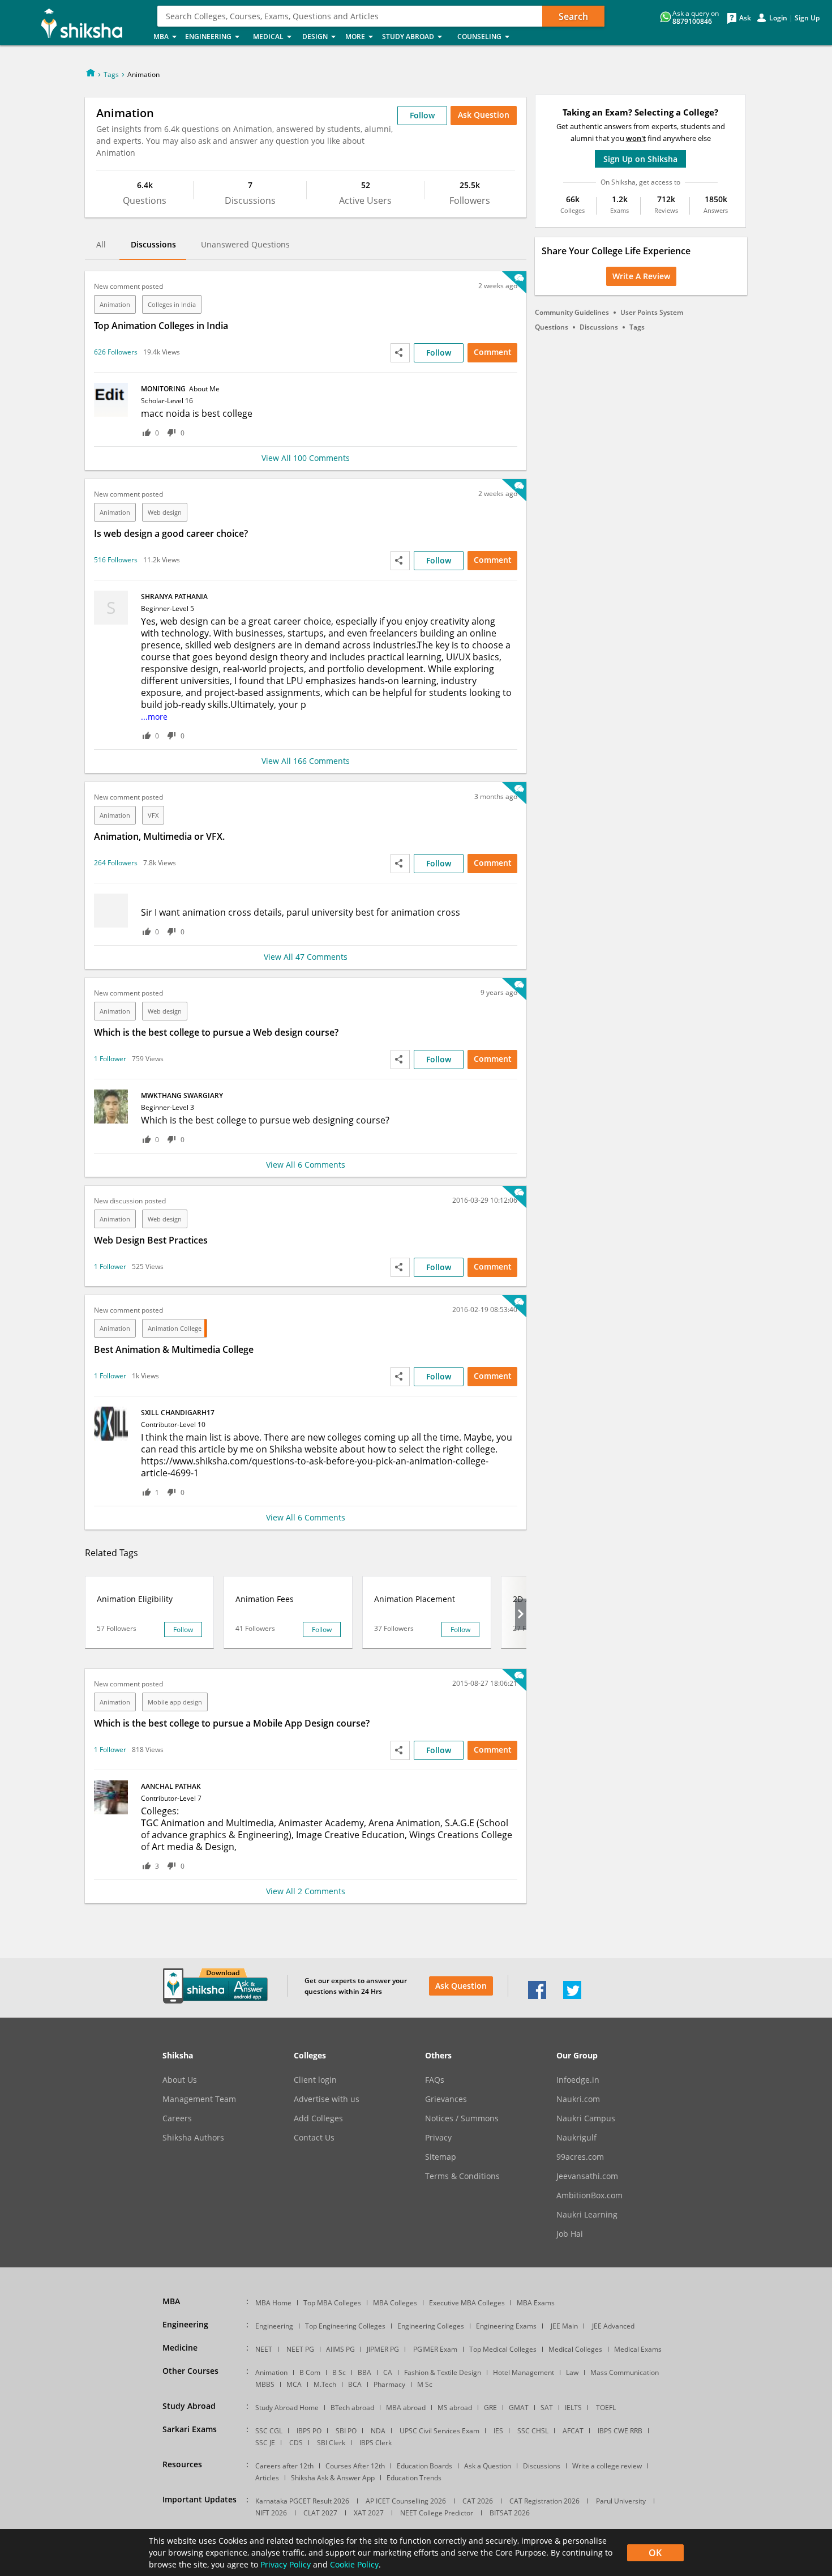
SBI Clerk (331, 2443)
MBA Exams (536, 2303)
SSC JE (265, 2443)
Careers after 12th (284, 2466)
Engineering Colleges (431, 2326)
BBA (364, 2372)
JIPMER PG (383, 2349)
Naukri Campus (586, 2118)
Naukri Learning (587, 2215)
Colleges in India (172, 304)
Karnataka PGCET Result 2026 (302, 2501)
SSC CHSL (533, 2431)
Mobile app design (175, 1702)
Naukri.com (578, 2099)
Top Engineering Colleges (345, 2326)
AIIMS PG (340, 2349)
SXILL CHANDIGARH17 (178, 1413)
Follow (422, 115)
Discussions (153, 244)
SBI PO (346, 2431)
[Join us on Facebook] (537, 1996)
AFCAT (573, 2431)
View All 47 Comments (306, 957)
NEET (264, 2349)
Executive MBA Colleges (467, 2303)
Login (778, 18)
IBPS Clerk (376, 2443)
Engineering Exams (506, 2326)
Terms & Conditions (462, 2176)
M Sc (425, 2384)
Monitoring (180, 389)
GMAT (519, 2408)
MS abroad (455, 2408)
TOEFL (606, 2408)
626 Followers (116, 352)
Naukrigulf (576, 2138)
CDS (296, 2443)
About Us (180, 2080)
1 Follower (110, 1059)
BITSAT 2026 (510, 2513)
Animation (115, 304)
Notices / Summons (462, 2118)
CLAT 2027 (320, 2513)
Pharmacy (389, 2384)
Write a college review (607, 2466)
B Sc (339, 2372)
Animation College (175, 1328)
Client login (315, 2080)
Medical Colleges (575, 2349)
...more (154, 717)
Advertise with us (327, 2099)
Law (572, 2372)
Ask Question (461, 1986)
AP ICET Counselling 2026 (406, 2501)
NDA (378, 2431)
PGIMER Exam (435, 2349)
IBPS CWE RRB (620, 2431)
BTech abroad (352, 2408)
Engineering (274, 2326)
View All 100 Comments (306, 458)
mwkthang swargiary (182, 1095)
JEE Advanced (613, 2326)
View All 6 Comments (306, 1165)
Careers (177, 2118)
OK (655, 2553)
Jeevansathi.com (587, 2176)
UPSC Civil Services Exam (439, 2431)
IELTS (573, 2408)
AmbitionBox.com (589, 2195)
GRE (490, 2408)
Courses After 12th (355, 2466)
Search (573, 16)
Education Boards (424, 2466)
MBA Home (273, 2303)
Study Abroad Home (287, 2408)
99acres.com (580, 2157)
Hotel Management (524, 2372)
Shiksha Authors (193, 2138)
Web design (165, 512)
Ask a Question (488, 2466)
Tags (111, 74)
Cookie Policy (354, 2564)
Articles (267, 2478)
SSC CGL (269, 2431)
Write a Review (641, 276)
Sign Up (807, 18)
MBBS (265, 2384)
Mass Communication (625, 2372)
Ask (745, 18)
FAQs (435, 2080)
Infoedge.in (578, 2080)
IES (498, 2431)
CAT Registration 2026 (544, 2501)
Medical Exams (638, 2349)
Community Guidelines (572, 312)
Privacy (438, 2138)
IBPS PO (309, 2431)
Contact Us (314, 2138)
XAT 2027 (369, 2513)
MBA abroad (406, 2408)
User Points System (652, 312)
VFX (153, 815)
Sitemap (441, 2157)
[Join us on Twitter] (572, 1996)
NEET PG (300, 2349)
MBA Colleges (395, 2303)
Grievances (446, 2099)
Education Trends (414, 2478)
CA (388, 2372)
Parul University (621, 2501)
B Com (310, 2372)
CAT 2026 (478, 2501)
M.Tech (325, 2384)
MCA (294, 2384)
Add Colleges (318, 2118)
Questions (552, 327)
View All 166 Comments (306, 761)
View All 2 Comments (306, 1891)
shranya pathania (174, 597)
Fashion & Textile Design (443, 2372)
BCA (355, 2384)
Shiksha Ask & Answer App (333, 2478)
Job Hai (570, 2234)
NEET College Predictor (437, 2513)
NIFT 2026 (271, 2513)
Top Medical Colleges (503, 2349)
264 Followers (116, 863)
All (101, 244)
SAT (547, 2408)
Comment (493, 352)
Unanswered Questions (245, 244)
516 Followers (116, 560)
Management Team (199, 2099)
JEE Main (564, 2326)
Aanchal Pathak (171, 1786)
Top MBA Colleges (332, 2303)
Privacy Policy (286, 2564)
